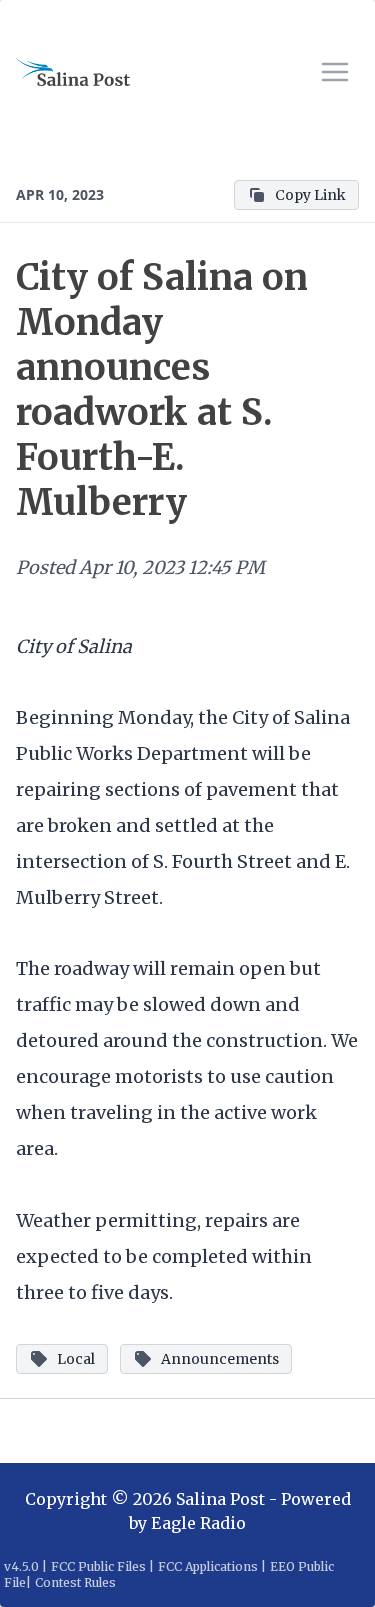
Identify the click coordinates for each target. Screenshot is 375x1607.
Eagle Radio (198, 1523)
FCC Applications (208, 1566)
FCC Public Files (98, 1566)
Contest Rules (75, 1582)
